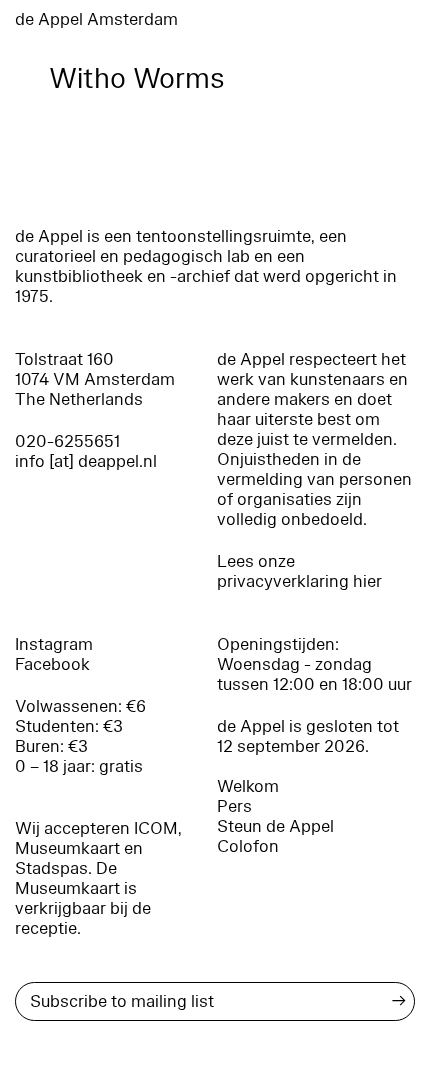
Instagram (54, 644)
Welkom (248, 786)
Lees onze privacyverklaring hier (299, 571)
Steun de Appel (275, 826)
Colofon (248, 846)
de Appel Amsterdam (96, 19)
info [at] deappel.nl (86, 461)
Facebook (52, 664)
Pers (234, 806)
